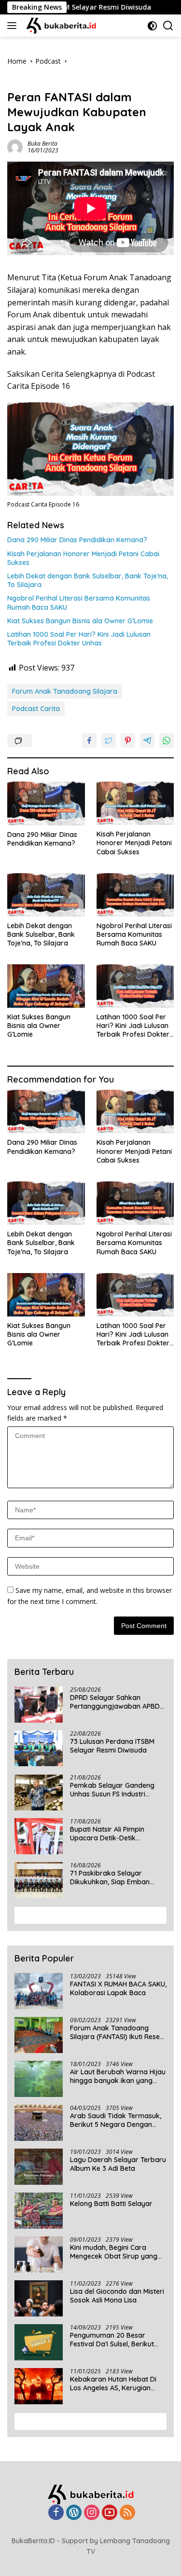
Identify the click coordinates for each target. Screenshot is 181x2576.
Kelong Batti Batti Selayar (111, 2204)
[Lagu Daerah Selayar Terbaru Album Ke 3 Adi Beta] (39, 2167)
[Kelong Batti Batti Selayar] (39, 2211)
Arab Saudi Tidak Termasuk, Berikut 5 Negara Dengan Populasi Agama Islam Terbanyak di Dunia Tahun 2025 (116, 2120)
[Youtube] (110, 2513)
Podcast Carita (36, 709)
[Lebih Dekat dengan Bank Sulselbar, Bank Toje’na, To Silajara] (46, 895)
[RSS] (127, 2513)
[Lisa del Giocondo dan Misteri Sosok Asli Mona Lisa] (39, 2298)
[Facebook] (56, 2513)
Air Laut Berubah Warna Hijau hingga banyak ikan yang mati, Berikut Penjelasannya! (118, 2076)
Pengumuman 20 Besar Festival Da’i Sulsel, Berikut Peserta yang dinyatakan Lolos (112, 2340)
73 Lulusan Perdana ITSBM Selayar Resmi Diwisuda (112, 1746)
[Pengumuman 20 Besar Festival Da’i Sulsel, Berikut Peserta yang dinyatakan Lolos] (39, 2342)
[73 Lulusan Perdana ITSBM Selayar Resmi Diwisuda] (39, 1748)
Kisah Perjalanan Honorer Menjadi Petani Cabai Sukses (83, 558)
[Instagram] (92, 2513)
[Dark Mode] (152, 26)
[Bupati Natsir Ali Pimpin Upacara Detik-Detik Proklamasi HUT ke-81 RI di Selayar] (39, 1836)
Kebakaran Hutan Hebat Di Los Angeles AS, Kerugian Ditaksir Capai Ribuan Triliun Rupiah (115, 2384)
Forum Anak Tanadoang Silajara (65, 691)
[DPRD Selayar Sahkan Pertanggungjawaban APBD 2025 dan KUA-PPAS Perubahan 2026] (39, 1705)
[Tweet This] (109, 740)
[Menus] (14, 26)
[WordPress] (74, 2513)
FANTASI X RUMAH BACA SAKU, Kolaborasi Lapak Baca (118, 1988)
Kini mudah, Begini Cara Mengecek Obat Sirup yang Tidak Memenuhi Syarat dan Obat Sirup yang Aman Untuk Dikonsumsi (117, 2252)
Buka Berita (42, 144)
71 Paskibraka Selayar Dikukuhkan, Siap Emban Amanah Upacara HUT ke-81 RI (115, 1877)
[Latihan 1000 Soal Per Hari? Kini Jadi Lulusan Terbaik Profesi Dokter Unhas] (135, 986)
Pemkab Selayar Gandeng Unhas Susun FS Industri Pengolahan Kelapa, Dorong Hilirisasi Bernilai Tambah (115, 1790)
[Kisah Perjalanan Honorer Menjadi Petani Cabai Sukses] (135, 803)
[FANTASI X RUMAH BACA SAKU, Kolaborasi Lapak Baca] (39, 1991)
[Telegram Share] (147, 740)
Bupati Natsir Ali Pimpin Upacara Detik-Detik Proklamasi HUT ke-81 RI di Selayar (113, 1834)
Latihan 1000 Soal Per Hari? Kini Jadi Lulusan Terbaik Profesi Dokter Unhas (79, 639)
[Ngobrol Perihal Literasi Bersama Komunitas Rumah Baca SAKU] (135, 895)
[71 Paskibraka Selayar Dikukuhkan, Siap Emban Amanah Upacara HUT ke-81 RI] (39, 1880)
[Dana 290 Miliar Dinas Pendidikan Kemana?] (46, 803)
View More (87, 1915)
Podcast (20, 82)
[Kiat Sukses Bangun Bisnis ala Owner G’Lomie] (46, 986)
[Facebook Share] (89, 740)
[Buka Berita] (67, 26)
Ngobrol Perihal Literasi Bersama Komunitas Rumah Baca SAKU (79, 603)
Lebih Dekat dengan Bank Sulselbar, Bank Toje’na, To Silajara (88, 580)
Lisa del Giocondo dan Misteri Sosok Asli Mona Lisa (117, 2296)
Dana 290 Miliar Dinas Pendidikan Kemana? (77, 540)
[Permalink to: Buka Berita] (15, 146)
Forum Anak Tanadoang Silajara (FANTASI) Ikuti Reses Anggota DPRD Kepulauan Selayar (117, 2032)
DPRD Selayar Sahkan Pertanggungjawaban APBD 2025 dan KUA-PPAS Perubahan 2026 (115, 1702)
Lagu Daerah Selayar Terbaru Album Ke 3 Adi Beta (118, 2164)
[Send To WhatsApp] (167, 740)
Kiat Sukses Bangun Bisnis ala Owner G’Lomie (80, 621)
